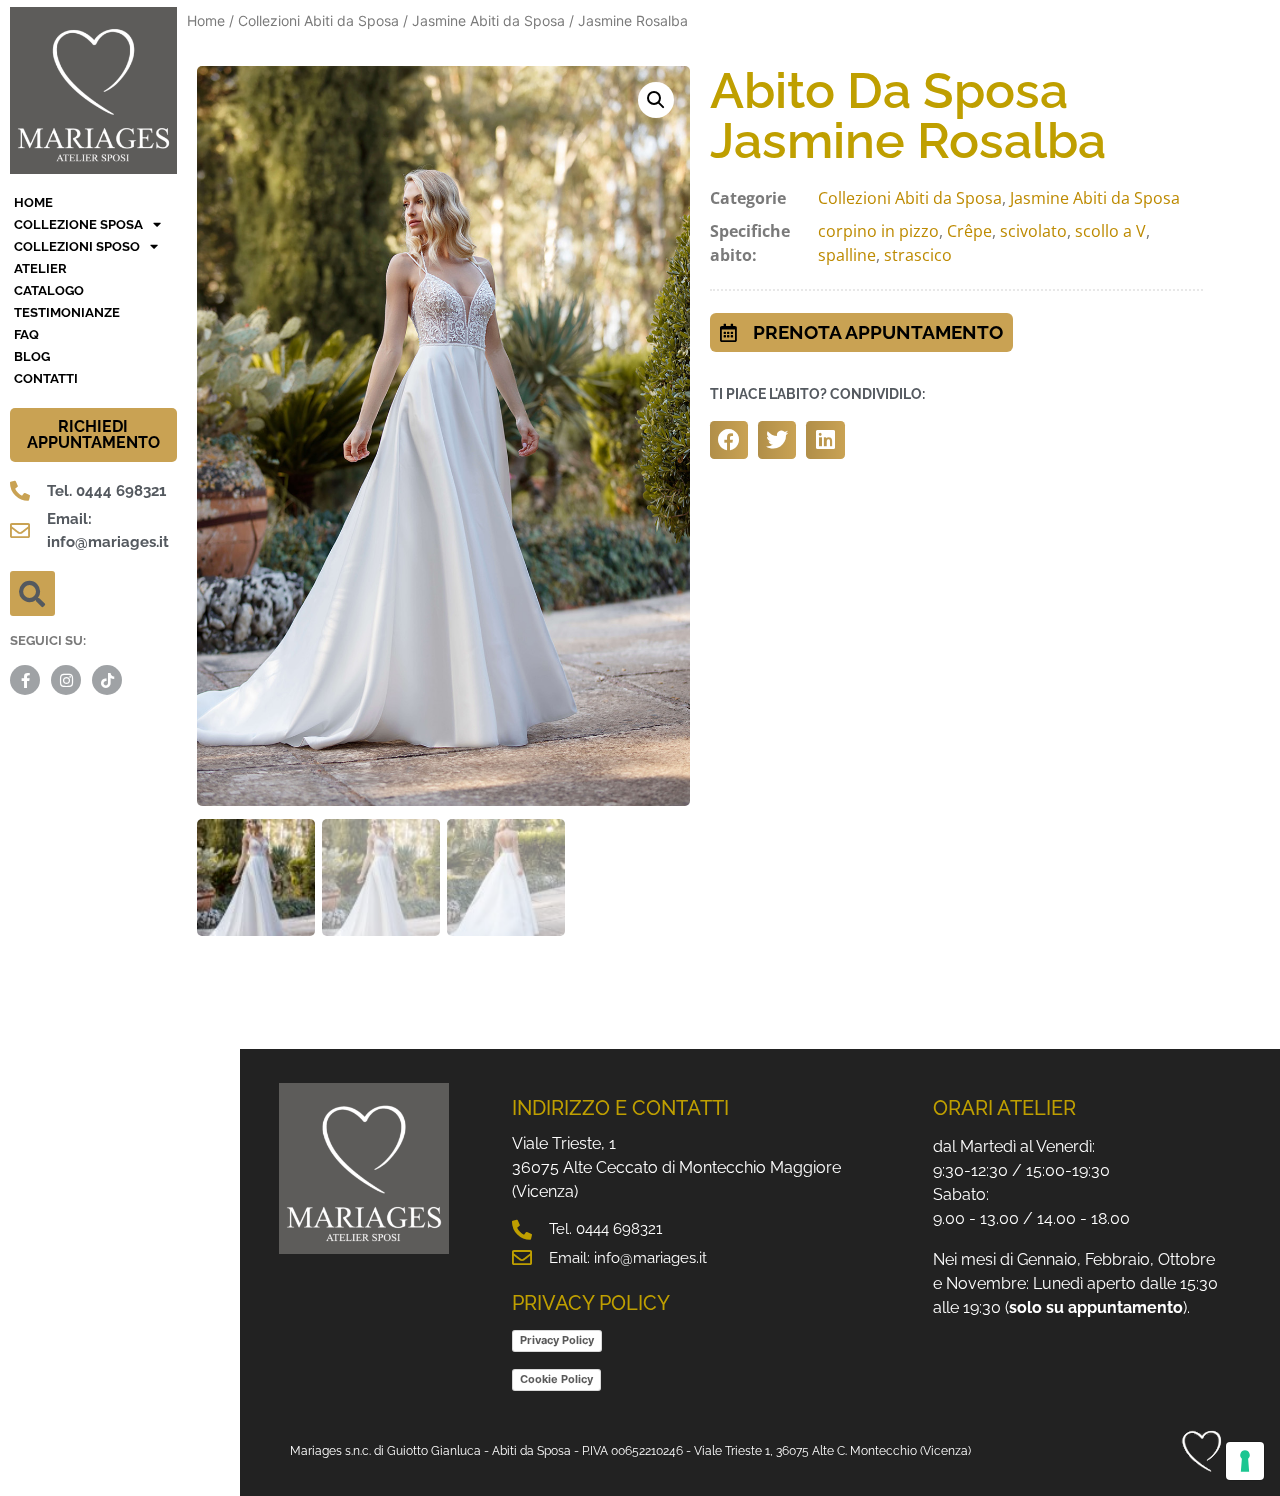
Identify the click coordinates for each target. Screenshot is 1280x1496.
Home (206, 20)
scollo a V (1110, 231)
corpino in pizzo (878, 231)
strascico (918, 255)
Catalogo (49, 290)
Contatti (46, 378)
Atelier (40, 268)
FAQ (26, 334)
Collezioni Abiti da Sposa (318, 20)
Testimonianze (67, 312)
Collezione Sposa (78, 224)
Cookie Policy (556, 1379)
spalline (847, 255)
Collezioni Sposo (77, 246)
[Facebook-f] (25, 680)
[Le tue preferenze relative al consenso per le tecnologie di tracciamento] (1245, 1461)
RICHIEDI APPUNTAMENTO (93, 434)
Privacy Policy (557, 1340)
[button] (32, 593)
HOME (33, 202)
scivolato (1033, 231)
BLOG (32, 356)
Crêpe (969, 231)
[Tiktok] (107, 680)
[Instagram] (66, 680)
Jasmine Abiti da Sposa (488, 20)
